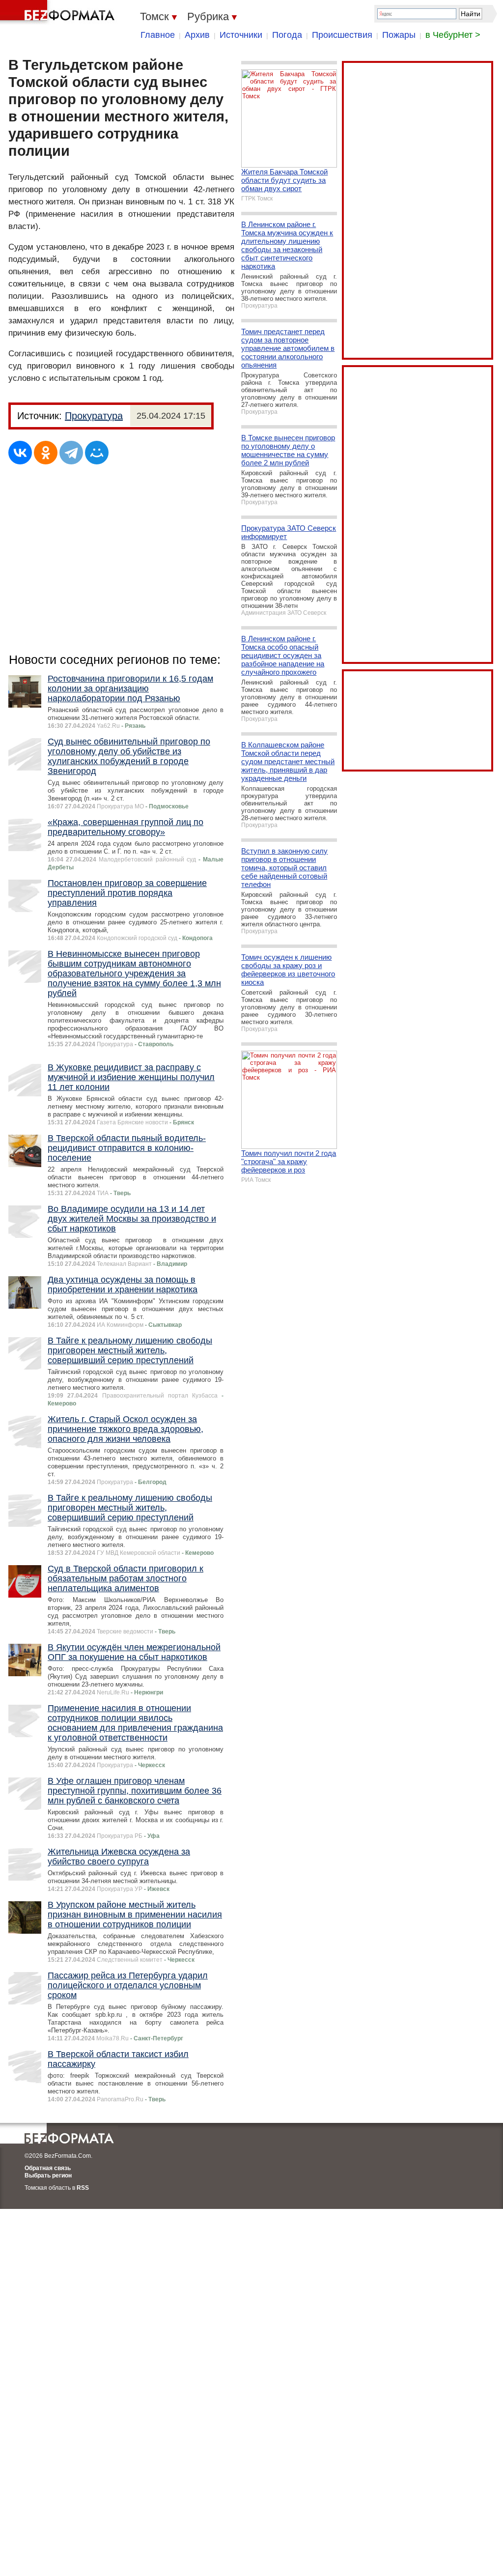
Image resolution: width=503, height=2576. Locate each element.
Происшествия (342, 35)
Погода (287, 35)
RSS (83, 2188)
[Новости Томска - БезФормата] (59, 12)
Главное (158, 35)
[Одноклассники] (46, 453)
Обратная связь (48, 2168)
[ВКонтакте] (20, 453)
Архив (197, 35)
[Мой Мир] (97, 453)
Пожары (399, 35)
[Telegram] (71, 453)
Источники (241, 35)
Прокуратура (94, 416)
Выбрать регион (48, 2175)
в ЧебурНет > (453, 35)
